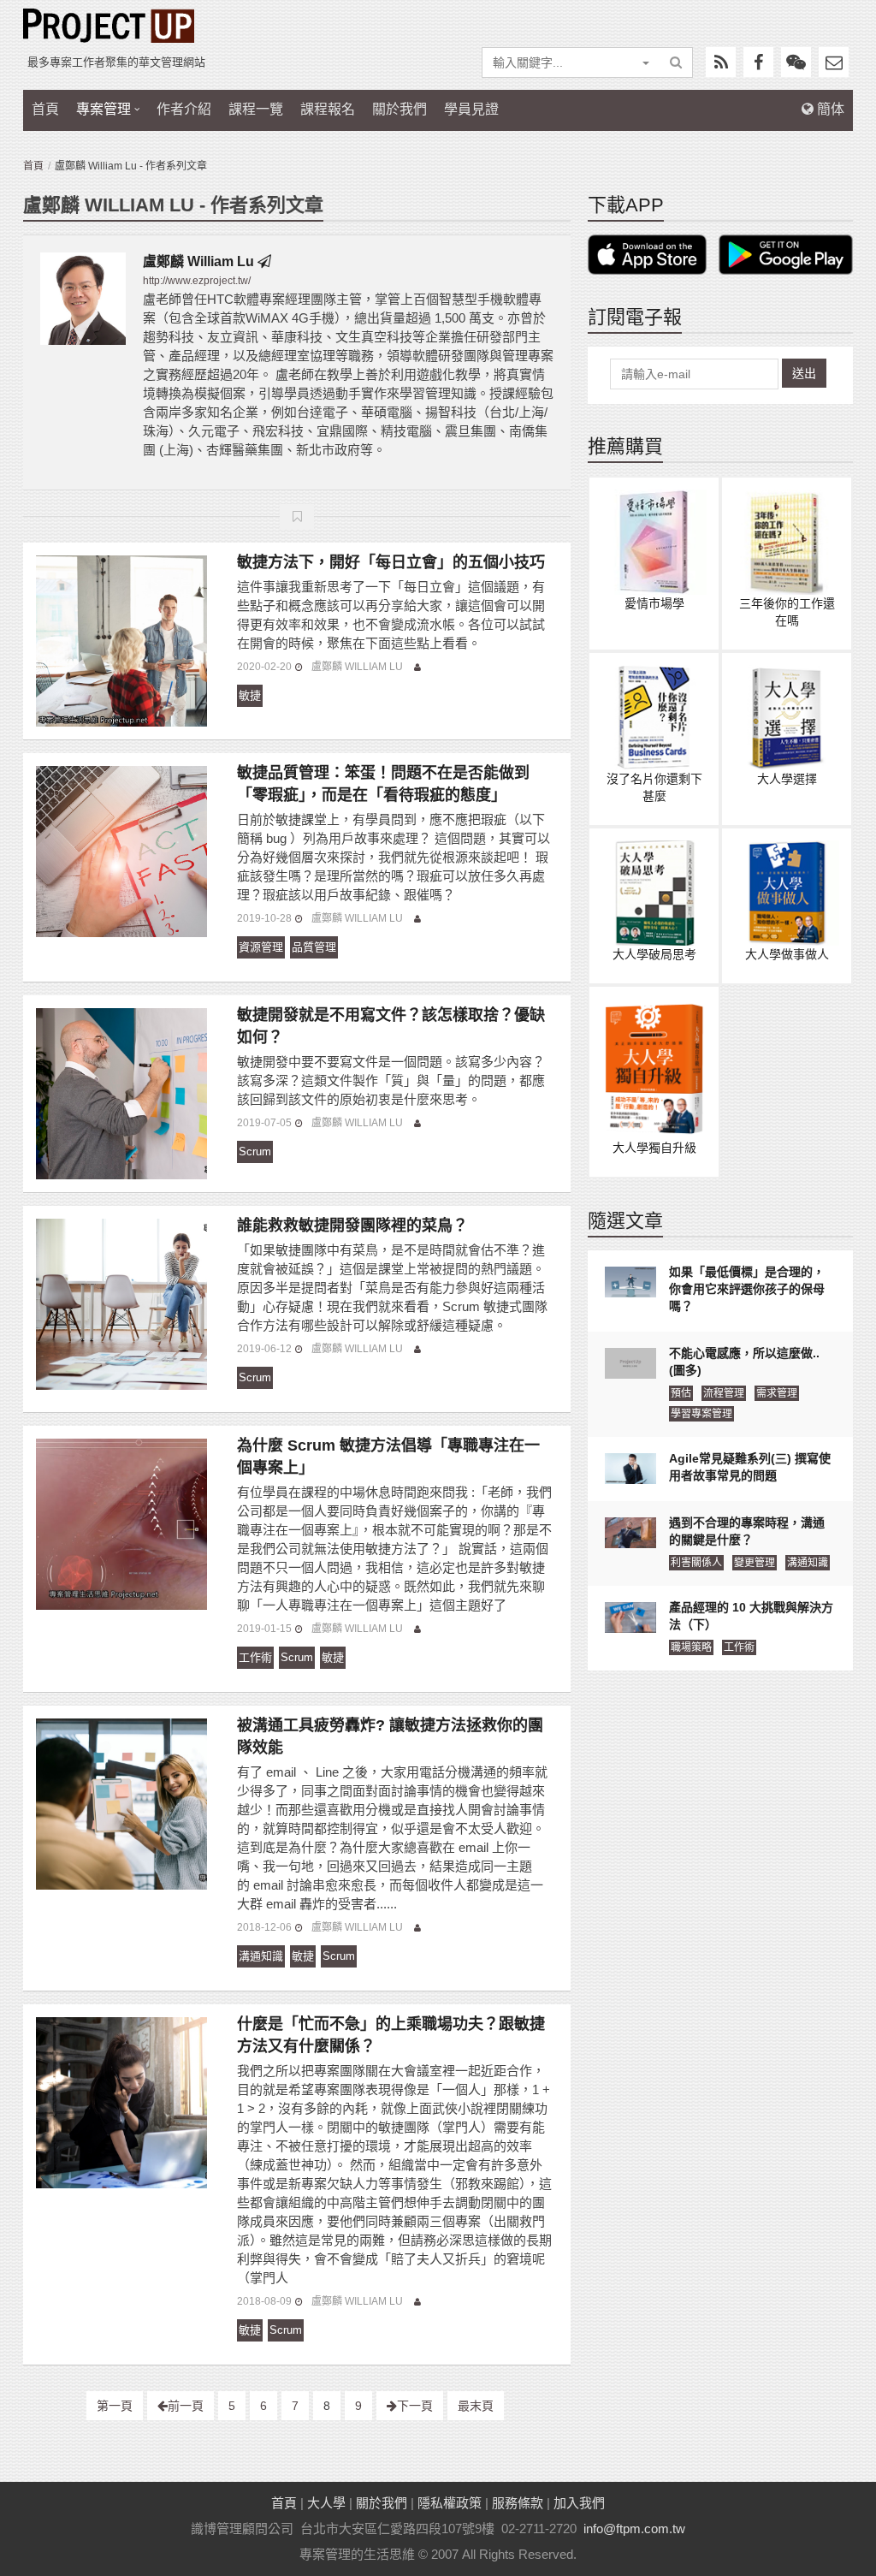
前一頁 (186, 2406)
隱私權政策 (450, 2503)
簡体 (829, 109)
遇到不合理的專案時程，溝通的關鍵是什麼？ (747, 1531)
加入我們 (579, 2503)
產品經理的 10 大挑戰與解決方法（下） (751, 1616)
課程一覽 (256, 109)
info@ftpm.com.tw (634, 2529)
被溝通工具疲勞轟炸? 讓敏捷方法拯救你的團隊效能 (390, 1736)
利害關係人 (696, 1563)
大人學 (326, 2503)
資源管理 (261, 947)
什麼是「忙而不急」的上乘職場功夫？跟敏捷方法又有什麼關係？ (391, 2035)
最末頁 (476, 2406)
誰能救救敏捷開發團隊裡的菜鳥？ (352, 1226)
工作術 (255, 1657)
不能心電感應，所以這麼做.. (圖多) (744, 1362)
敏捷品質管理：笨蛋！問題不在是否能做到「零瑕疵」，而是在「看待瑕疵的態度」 (383, 784)
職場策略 (691, 1647)
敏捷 (250, 695)
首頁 (45, 109)
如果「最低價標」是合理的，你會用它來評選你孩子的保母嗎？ (747, 1289)
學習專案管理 (701, 1414)
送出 (804, 373)
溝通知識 (261, 1956)
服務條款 (518, 2503)
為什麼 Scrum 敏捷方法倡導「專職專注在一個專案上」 (388, 1457)
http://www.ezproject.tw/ (197, 281)
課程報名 (328, 109)
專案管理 (104, 109)
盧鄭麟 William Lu (200, 261)
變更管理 (755, 1563)
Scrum (255, 1151)
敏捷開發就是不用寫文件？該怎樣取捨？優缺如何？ (391, 1026)
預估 (681, 1393)
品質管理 (314, 947)
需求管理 (777, 1393)
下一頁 (415, 2406)
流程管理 (724, 1393)
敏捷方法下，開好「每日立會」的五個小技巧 (391, 562)
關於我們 (400, 109)
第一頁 (115, 2406)
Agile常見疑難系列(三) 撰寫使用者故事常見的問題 (750, 1467)
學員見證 (471, 109)
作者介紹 (184, 109)
